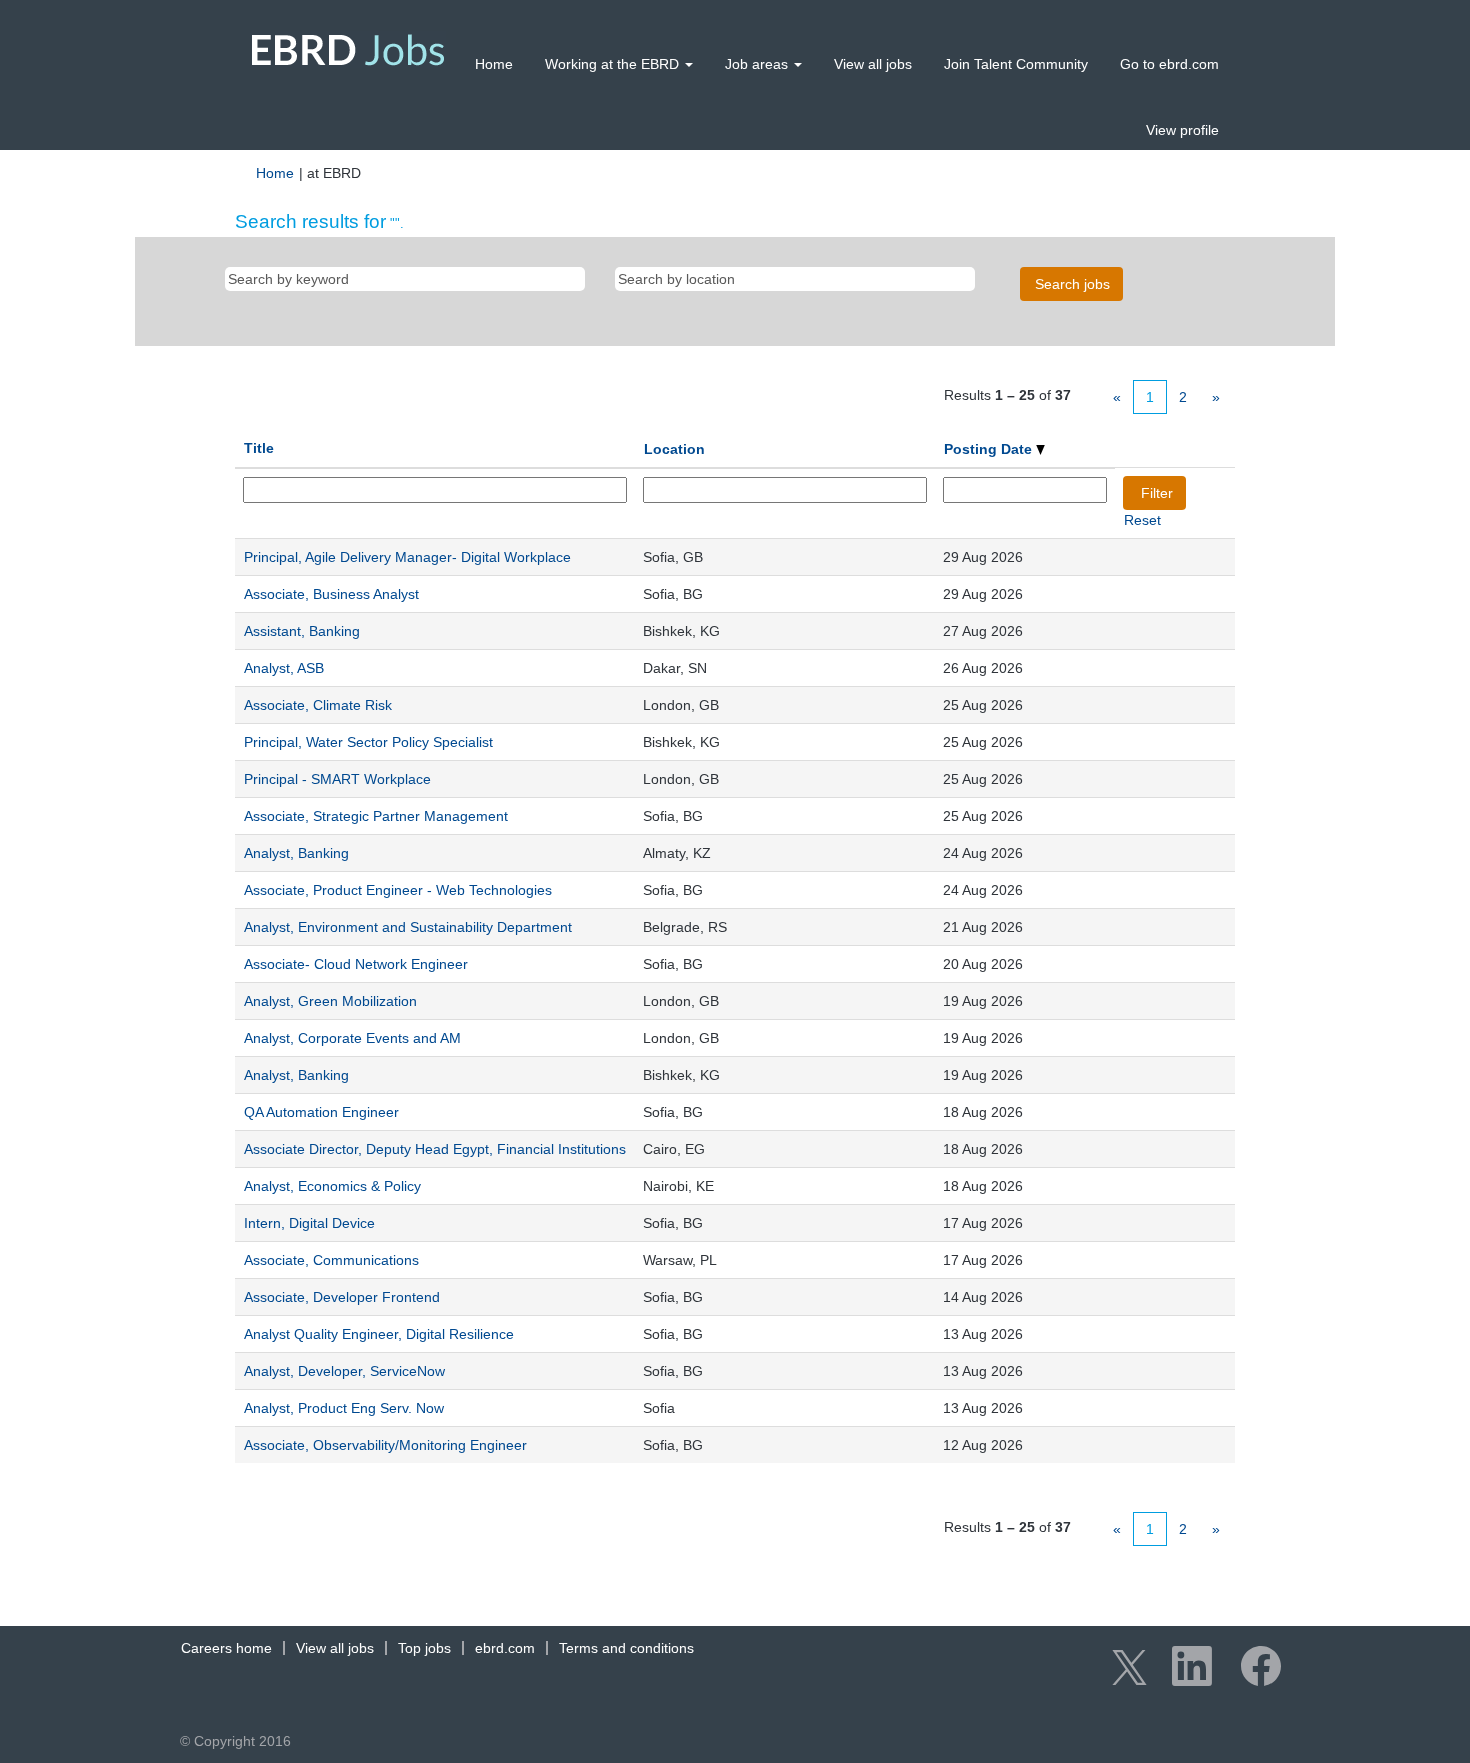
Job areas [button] (758, 64)
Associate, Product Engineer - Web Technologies (398, 890)
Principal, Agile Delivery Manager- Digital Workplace (407, 557)
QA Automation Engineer (321, 1112)
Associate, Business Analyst (331, 594)
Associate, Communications (331, 1260)
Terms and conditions (626, 1648)
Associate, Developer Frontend (342, 1297)
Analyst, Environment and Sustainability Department (408, 927)
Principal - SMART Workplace (337, 779)
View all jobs (873, 64)
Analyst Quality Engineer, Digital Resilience (379, 1334)
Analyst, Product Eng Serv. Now (344, 1408)
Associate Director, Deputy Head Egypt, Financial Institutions (435, 1149)
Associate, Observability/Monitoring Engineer (385, 1445)
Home (494, 64)
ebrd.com (505, 1648)
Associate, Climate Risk (318, 705)
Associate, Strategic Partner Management (376, 816)
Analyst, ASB (284, 668)
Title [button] (259, 448)
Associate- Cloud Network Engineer (356, 964)
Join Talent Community (1016, 64)
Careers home (226, 1648)
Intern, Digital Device (309, 1223)
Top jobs (424, 1648)
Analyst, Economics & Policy (332, 1186)
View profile (1182, 130)
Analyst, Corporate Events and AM (352, 1038)
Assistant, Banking (302, 631)
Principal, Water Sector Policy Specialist (368, 742)
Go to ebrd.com (1169, 64)
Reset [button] (1142, 520)
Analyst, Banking (296, 853)
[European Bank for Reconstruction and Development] (348, 49)
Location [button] (674, 449)
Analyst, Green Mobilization (330, 1001)
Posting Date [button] (990, 449)
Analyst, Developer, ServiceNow (344, 1371)
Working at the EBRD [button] (614, 64)
